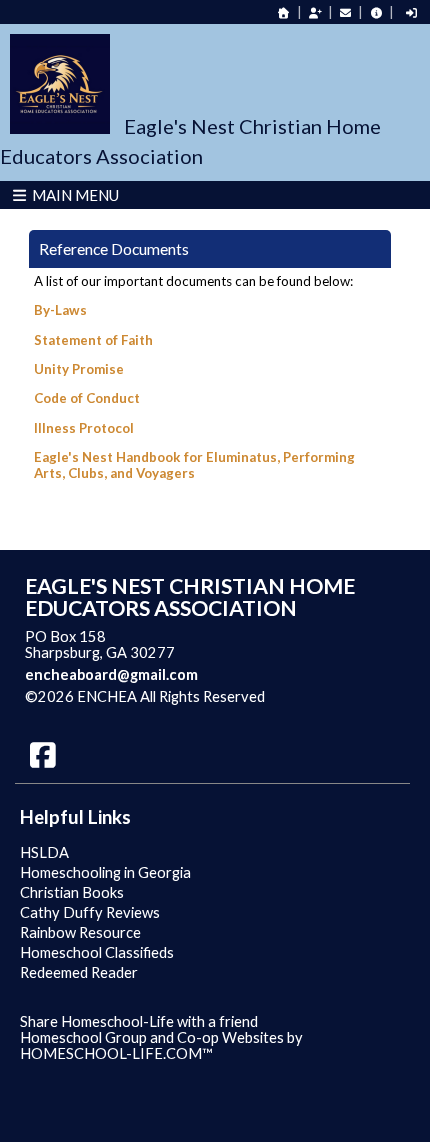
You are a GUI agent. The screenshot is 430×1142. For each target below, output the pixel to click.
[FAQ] (376, 12)
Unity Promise (79, 369)
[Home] (284, 12)
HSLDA (44, 852)
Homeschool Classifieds (97, 952)
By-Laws (60, 310)
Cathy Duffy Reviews (90, 912)
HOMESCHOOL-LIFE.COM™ (116, 1053)
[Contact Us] (346, 12)
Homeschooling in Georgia (105, 872)
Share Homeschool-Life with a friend (139, 1021)
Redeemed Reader (79, 972)
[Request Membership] (315, 12)
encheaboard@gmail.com (111, 674)
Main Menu (74, 195)
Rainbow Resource (80, 932)
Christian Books (72, 892)
